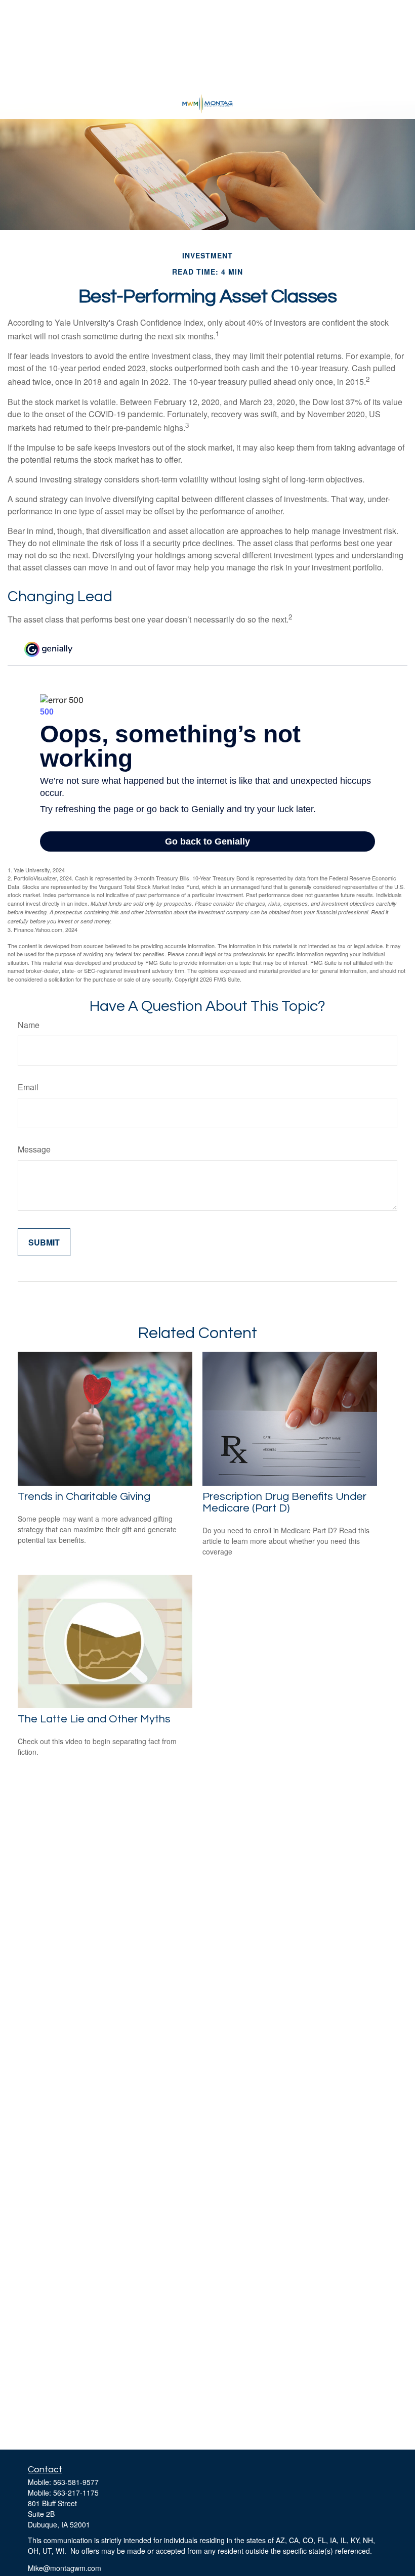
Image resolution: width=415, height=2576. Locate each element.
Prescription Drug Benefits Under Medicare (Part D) (284, 1502)
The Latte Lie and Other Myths (94, 1719)
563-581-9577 (76, 2482)
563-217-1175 (76, 2493)
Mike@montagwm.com (65, 2568)
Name (29, 1025)
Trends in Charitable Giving (84, 1497)
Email (28, 1087)
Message (34, 1149)
